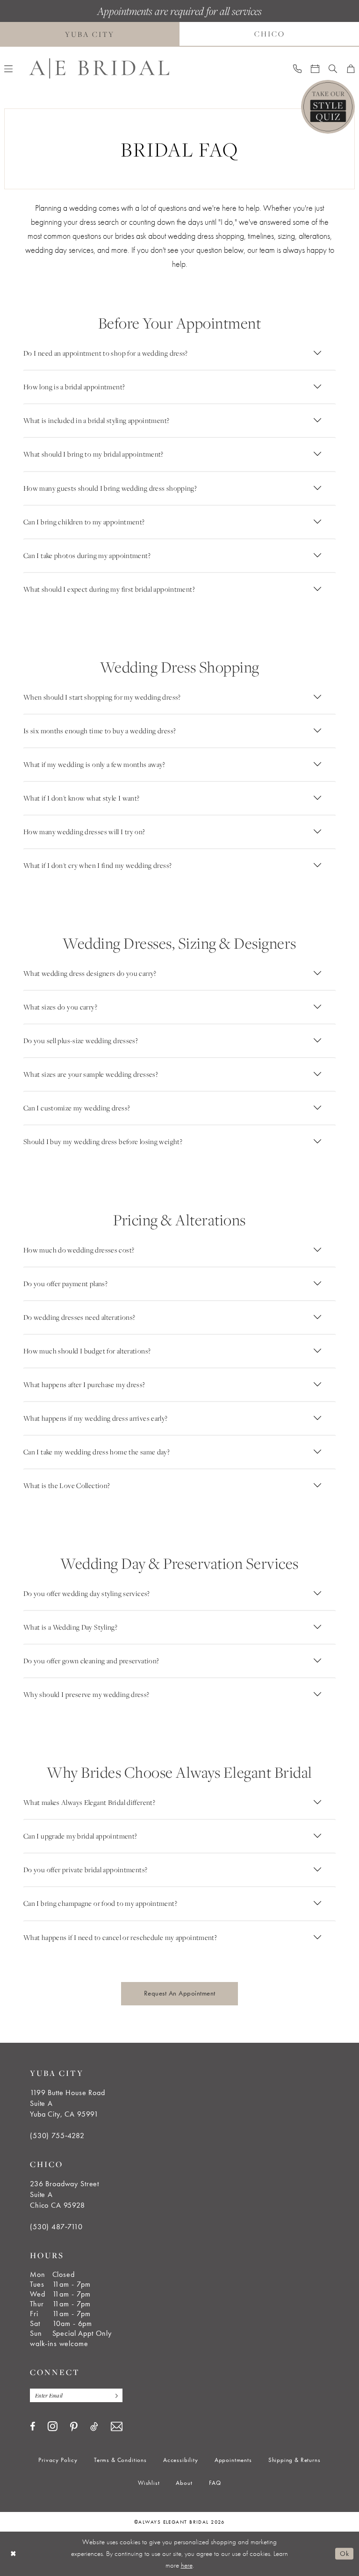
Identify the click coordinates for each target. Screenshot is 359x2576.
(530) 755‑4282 (57, 2136)
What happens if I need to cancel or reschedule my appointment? (120, 1937)
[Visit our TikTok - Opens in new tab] (94, 2426)
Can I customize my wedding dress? (77, 1108)
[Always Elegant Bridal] (99, 68)
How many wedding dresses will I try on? (84, 832)
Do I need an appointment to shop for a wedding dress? (106, 353)
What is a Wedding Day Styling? (70, 1627)
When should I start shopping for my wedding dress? (102, 697)
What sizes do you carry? (60, 1007)
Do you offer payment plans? (65, 1284)
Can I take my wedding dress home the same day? (97, 1452)
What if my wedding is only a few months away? (94, 764)
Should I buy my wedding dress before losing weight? (103, 1141)
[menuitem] (297, 68)
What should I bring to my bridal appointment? (93, 454)
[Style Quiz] (328, 107)
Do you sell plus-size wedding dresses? (81, 1041)
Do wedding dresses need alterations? (79, 1317)
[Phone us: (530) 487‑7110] (297, 68)
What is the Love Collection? (67, 1485)
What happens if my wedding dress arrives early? (96, 1418)
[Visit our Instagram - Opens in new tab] (53, 2426)
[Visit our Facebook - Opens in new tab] (32, 2426)
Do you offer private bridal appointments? (85, 1870)
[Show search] (333, 68)
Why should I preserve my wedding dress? (86, 1694)
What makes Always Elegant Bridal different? (89, 1802)
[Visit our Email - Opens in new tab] (117, 2427)
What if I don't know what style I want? (82, 798)
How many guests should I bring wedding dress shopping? (110, 488)
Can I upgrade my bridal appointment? (80, 1836)
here (187, 2565)
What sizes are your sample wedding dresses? (91, 1074)
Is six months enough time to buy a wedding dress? (100, 731)
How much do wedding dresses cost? (79, 1250)
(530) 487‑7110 (56, 2227)
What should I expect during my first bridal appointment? (109, 589)
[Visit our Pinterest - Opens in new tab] (74, 2427)
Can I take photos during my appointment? (87, 555)
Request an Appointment (180, 1993)
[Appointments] (315, 68)
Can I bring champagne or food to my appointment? (100, 1903)
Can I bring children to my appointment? (84, 522)
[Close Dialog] (14, 2554)
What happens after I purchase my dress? (84, 1385)
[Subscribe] (114, 2395)
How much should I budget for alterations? (87, 1351)
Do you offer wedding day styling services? (87, 1593)
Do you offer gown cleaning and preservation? (91, 1661)
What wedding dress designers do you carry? (90, 973)
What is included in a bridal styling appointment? (96, 420)
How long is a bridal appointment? (74, 387)
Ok (344, 2554)
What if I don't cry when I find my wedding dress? (97, 865)
